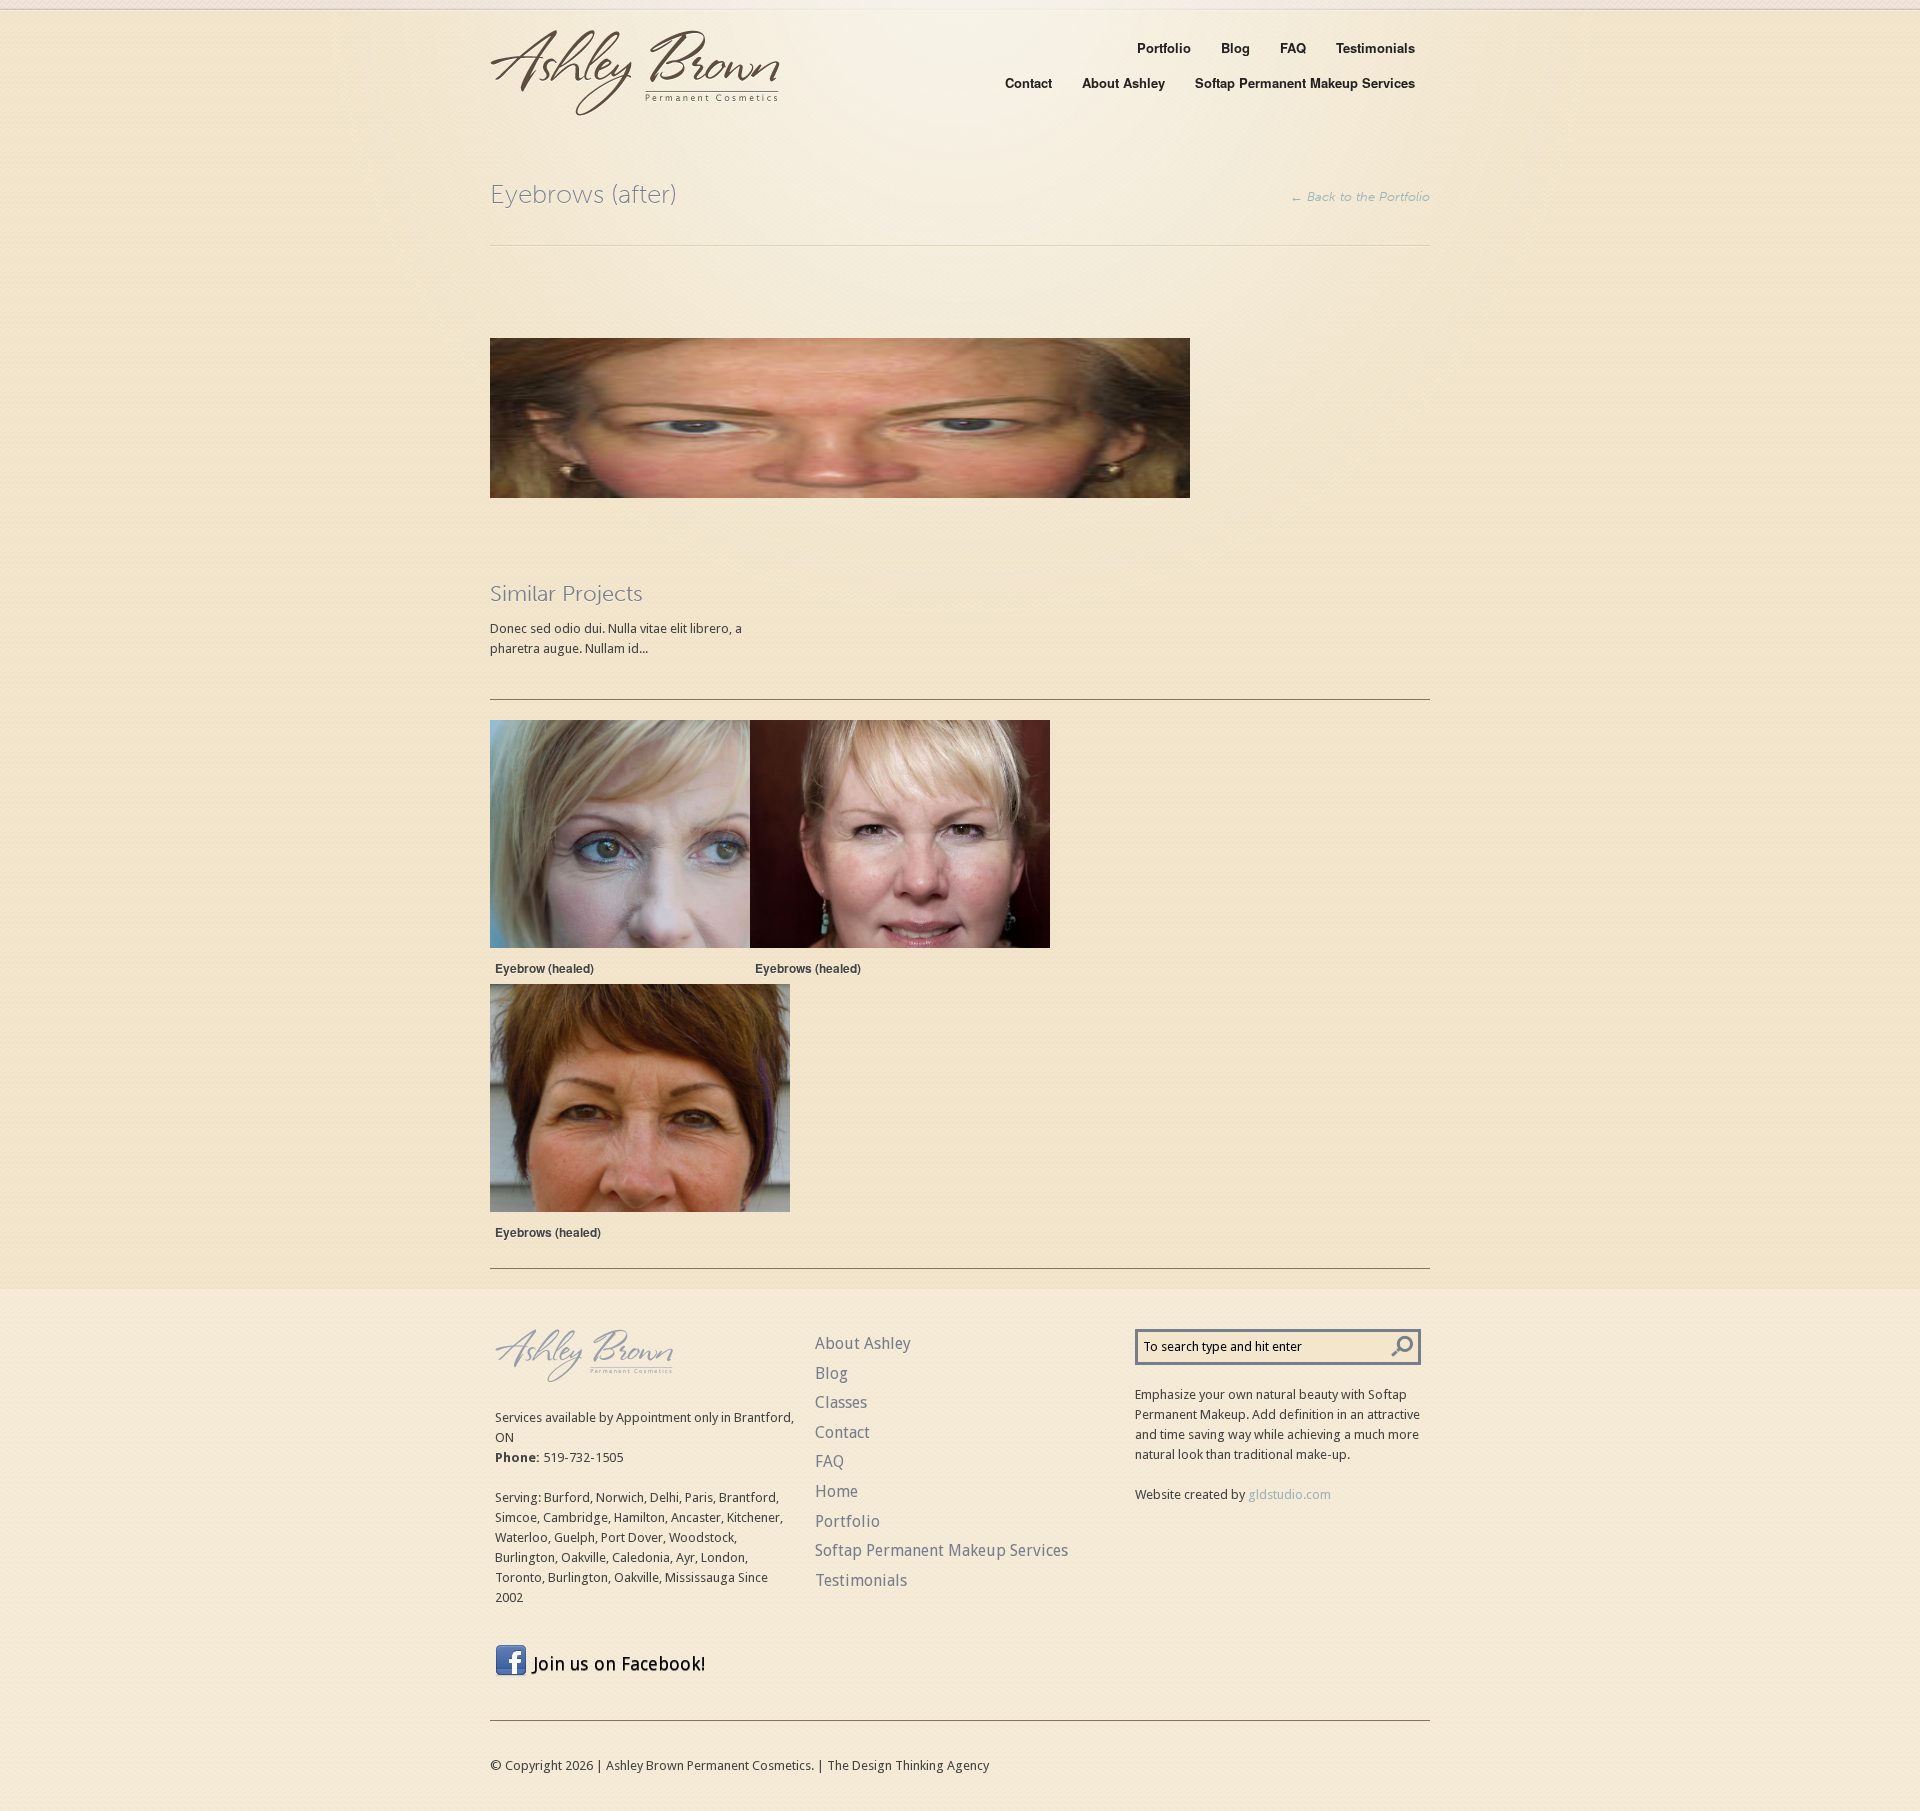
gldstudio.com (1289, 1494)
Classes (841, 1402)
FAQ (1293, 47)
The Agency (908, 1765)
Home (836, 1491)
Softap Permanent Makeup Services (1305, 82)
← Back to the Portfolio (1360, 196)
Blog (1235, 47)
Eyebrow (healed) (544, 968)
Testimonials (1375, 47)
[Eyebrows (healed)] (900, 834)
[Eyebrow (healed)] (640, 834)
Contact (1028, 82)
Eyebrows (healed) (808, 968)
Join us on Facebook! (619, 1663)
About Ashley (1123, 82)
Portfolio (1164, 47)
